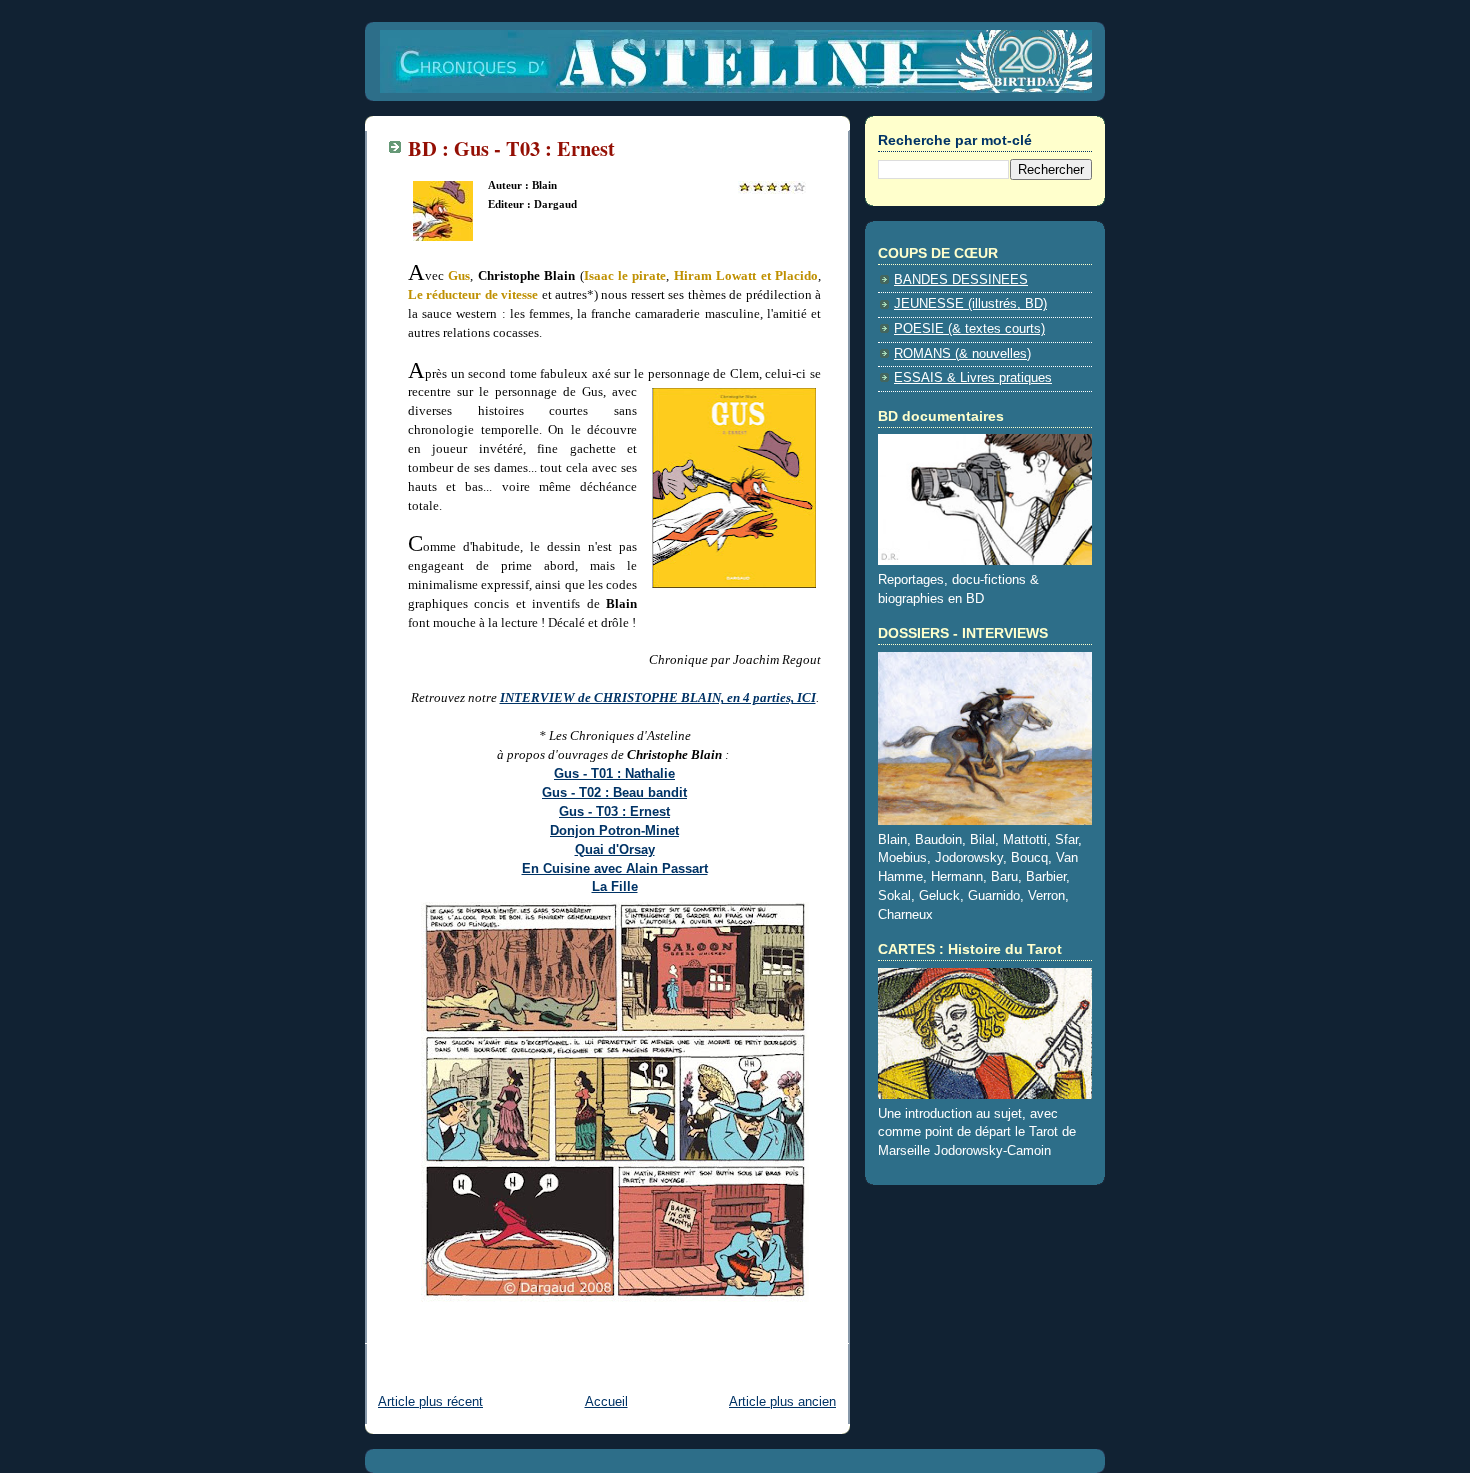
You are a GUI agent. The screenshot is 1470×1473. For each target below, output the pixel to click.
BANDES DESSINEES (961, 280)
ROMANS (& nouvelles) (962, 354)
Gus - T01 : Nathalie (614, 774)
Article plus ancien (782, 1402)
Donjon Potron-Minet (614, 831)
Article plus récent (430, 1402)
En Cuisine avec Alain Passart (615, 869)
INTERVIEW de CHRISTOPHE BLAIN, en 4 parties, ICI (658, 697)
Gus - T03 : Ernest (614, 812)
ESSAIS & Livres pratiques (973, 378)
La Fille (615, 887)
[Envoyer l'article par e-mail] (410, 1330)
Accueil (606, 1402)
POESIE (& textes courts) (969, 329)
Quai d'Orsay (615, 850)
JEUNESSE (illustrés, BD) (970, 304)
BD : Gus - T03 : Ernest (511, 148)
